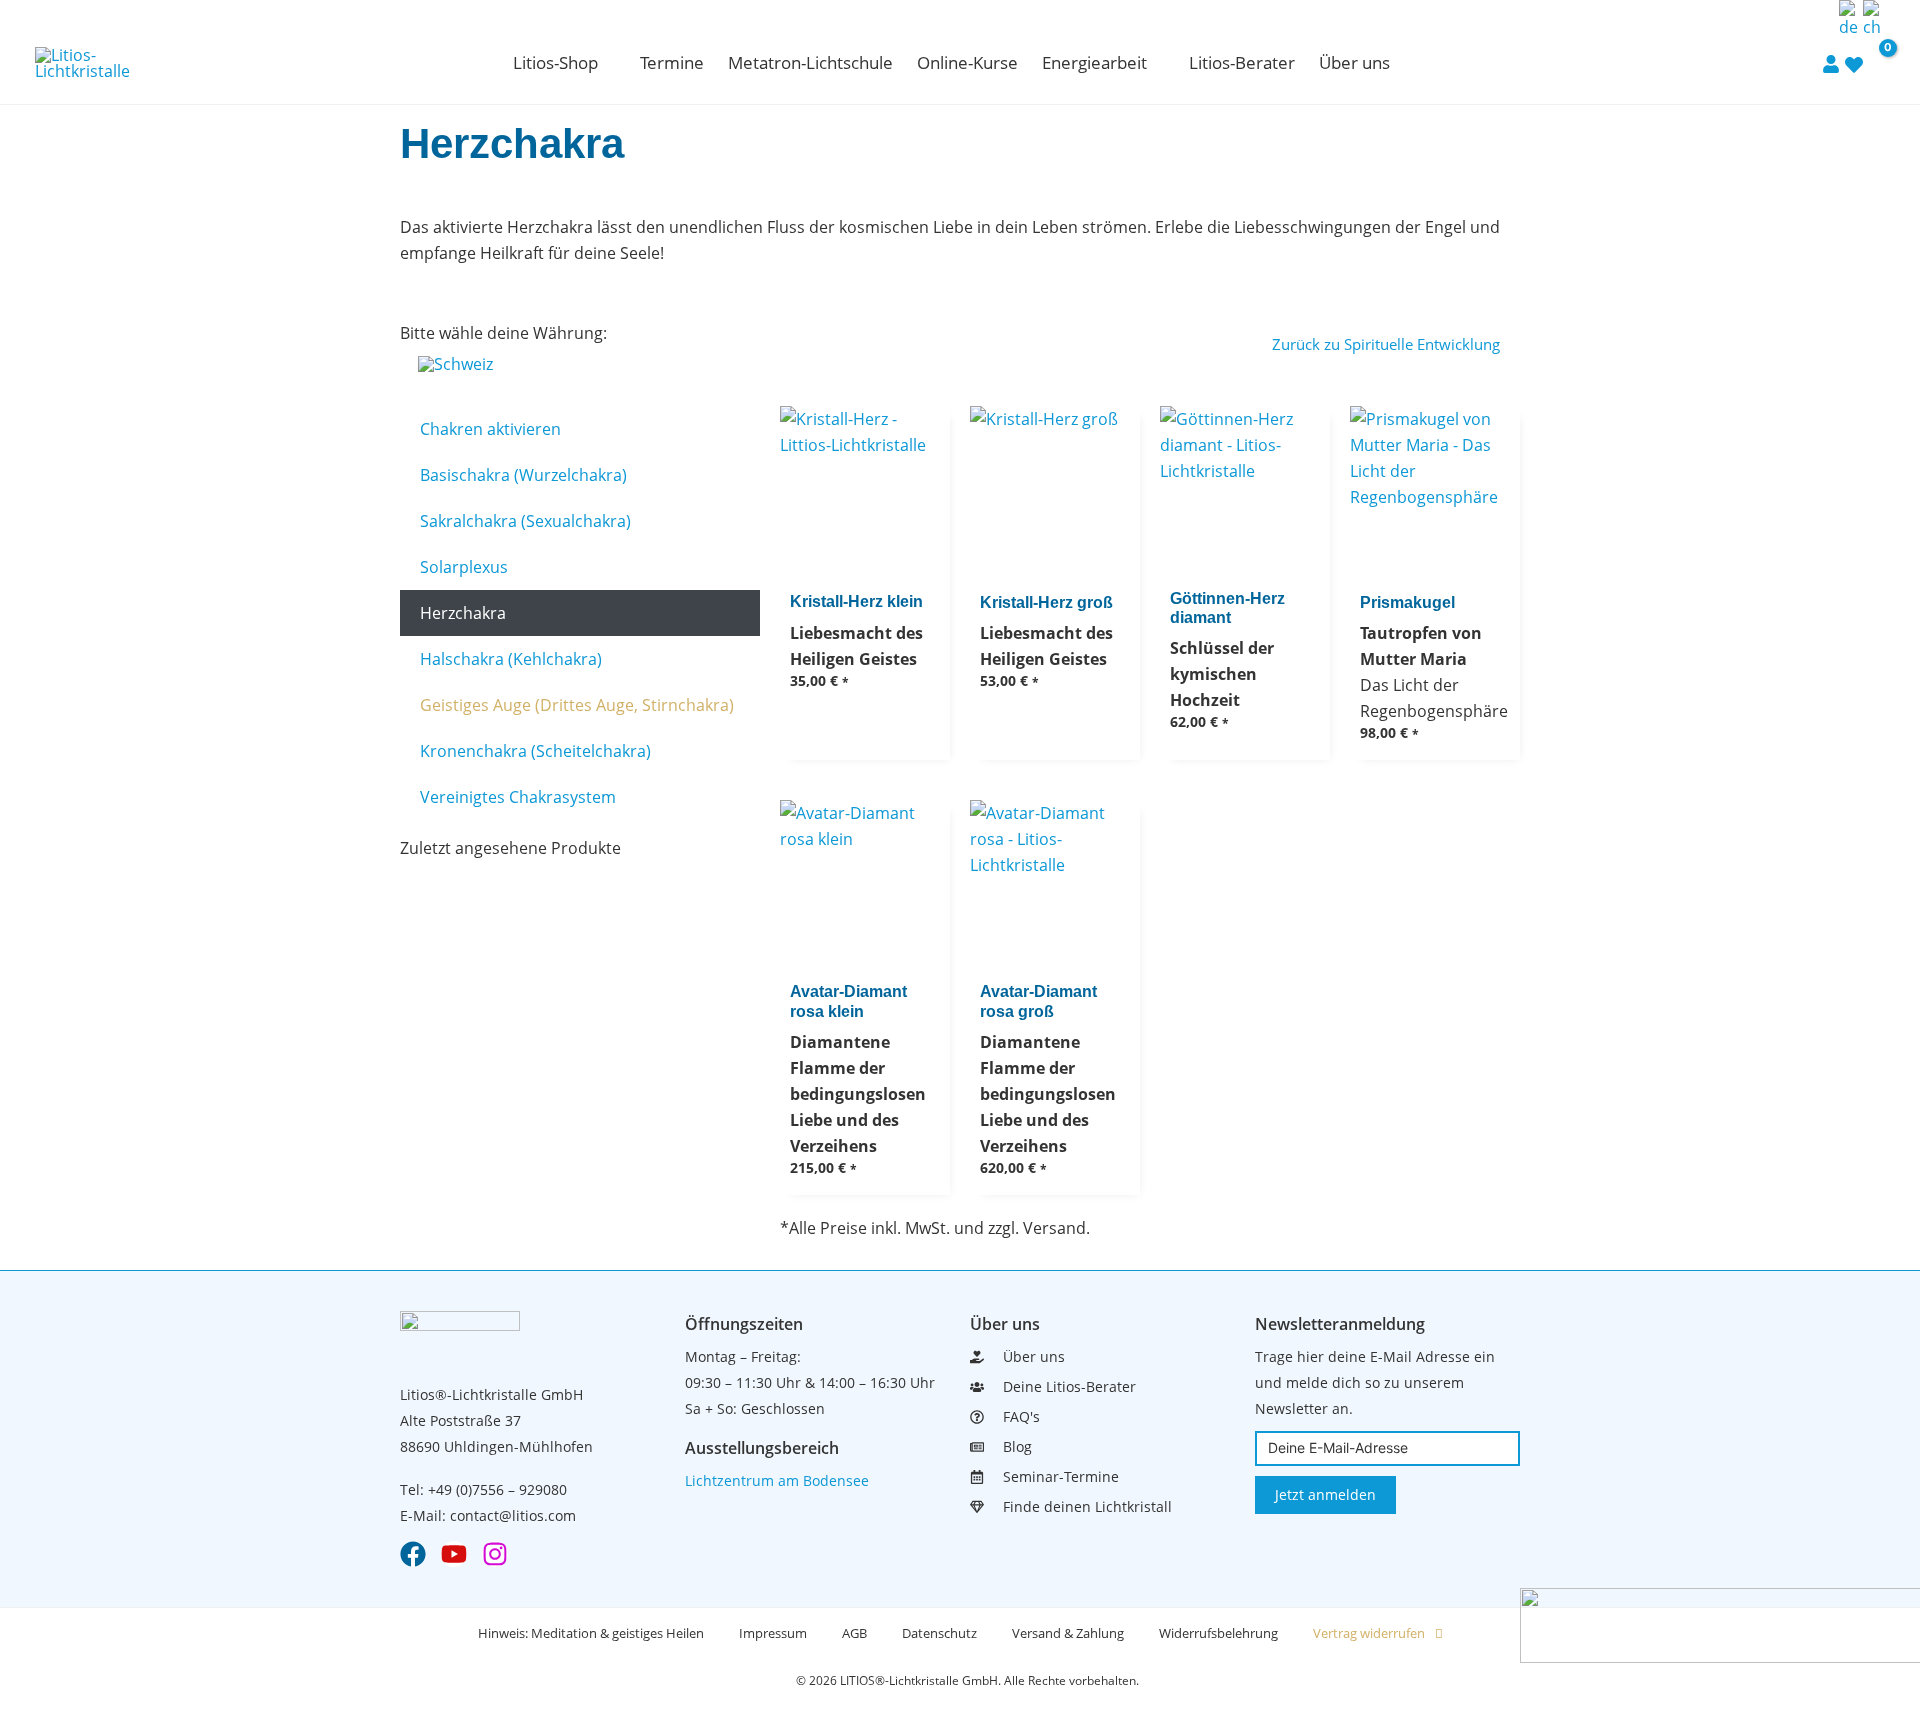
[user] (1831, 63)
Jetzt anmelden (1325, 1494)
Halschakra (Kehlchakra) (511, 659)
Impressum (773, 1633)
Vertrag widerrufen (1369, 1633)
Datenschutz (939, 1633)
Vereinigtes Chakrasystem (518, 797)
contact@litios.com (513, 1515)
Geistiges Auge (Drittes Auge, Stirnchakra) (577, 705)
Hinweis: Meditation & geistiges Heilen (591, 1633)
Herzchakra (463, 613)
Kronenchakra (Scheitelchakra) (535, 751)
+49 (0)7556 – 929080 (497, 1489)
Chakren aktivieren (490, 429)
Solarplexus (464, 567)
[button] (607, 62)
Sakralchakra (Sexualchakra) (525, 521)
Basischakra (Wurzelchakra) (523, 475)
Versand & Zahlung (1068, 1633)
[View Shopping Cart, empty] (1875, 63)
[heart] (1854, 64)
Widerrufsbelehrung (1218, 1633)
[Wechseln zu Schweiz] (455, 363)
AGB (854, 1633)
